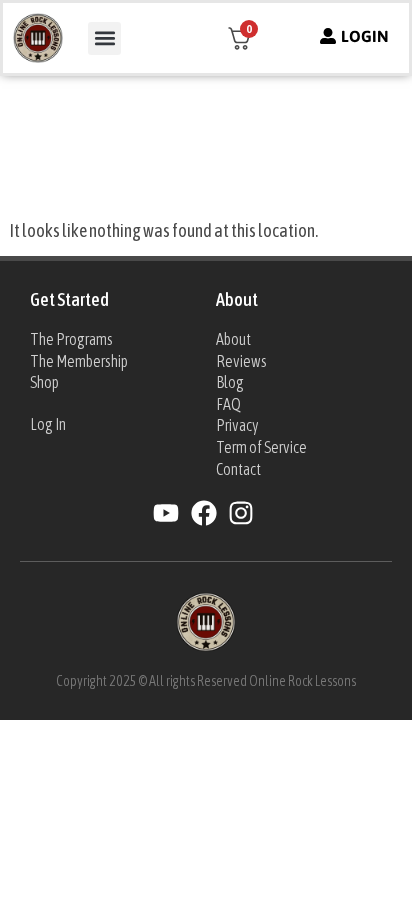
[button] (104, 38)
